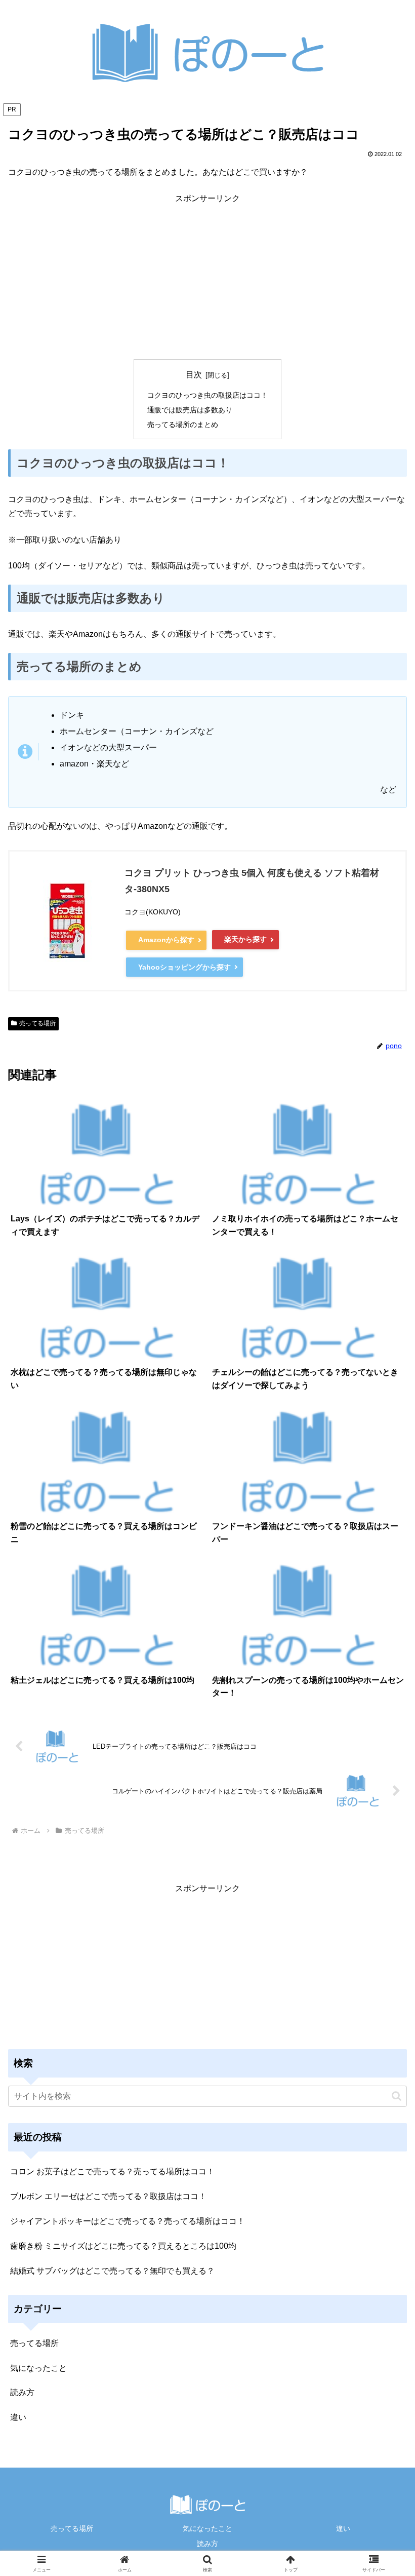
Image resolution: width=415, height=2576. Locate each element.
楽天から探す (245, 939)
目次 (194, 375)
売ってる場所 (37, 1023)
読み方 (207, 2544)
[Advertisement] (207, 277)
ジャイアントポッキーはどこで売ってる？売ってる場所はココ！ (128, 2221)
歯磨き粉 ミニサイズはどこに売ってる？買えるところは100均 (123, 2246)
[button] (397, 2096)
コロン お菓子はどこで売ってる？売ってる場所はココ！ (112, 2171)
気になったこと (207, 2528)
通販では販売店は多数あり (190, 410)
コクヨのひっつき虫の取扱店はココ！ (207, 395)
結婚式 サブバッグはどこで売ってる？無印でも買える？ (112, 2271)
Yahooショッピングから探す (184, 967)
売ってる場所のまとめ (183, 425)
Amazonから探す (166, 940)
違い (343, 2528)
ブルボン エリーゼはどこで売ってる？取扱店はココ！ (108, 2196)
